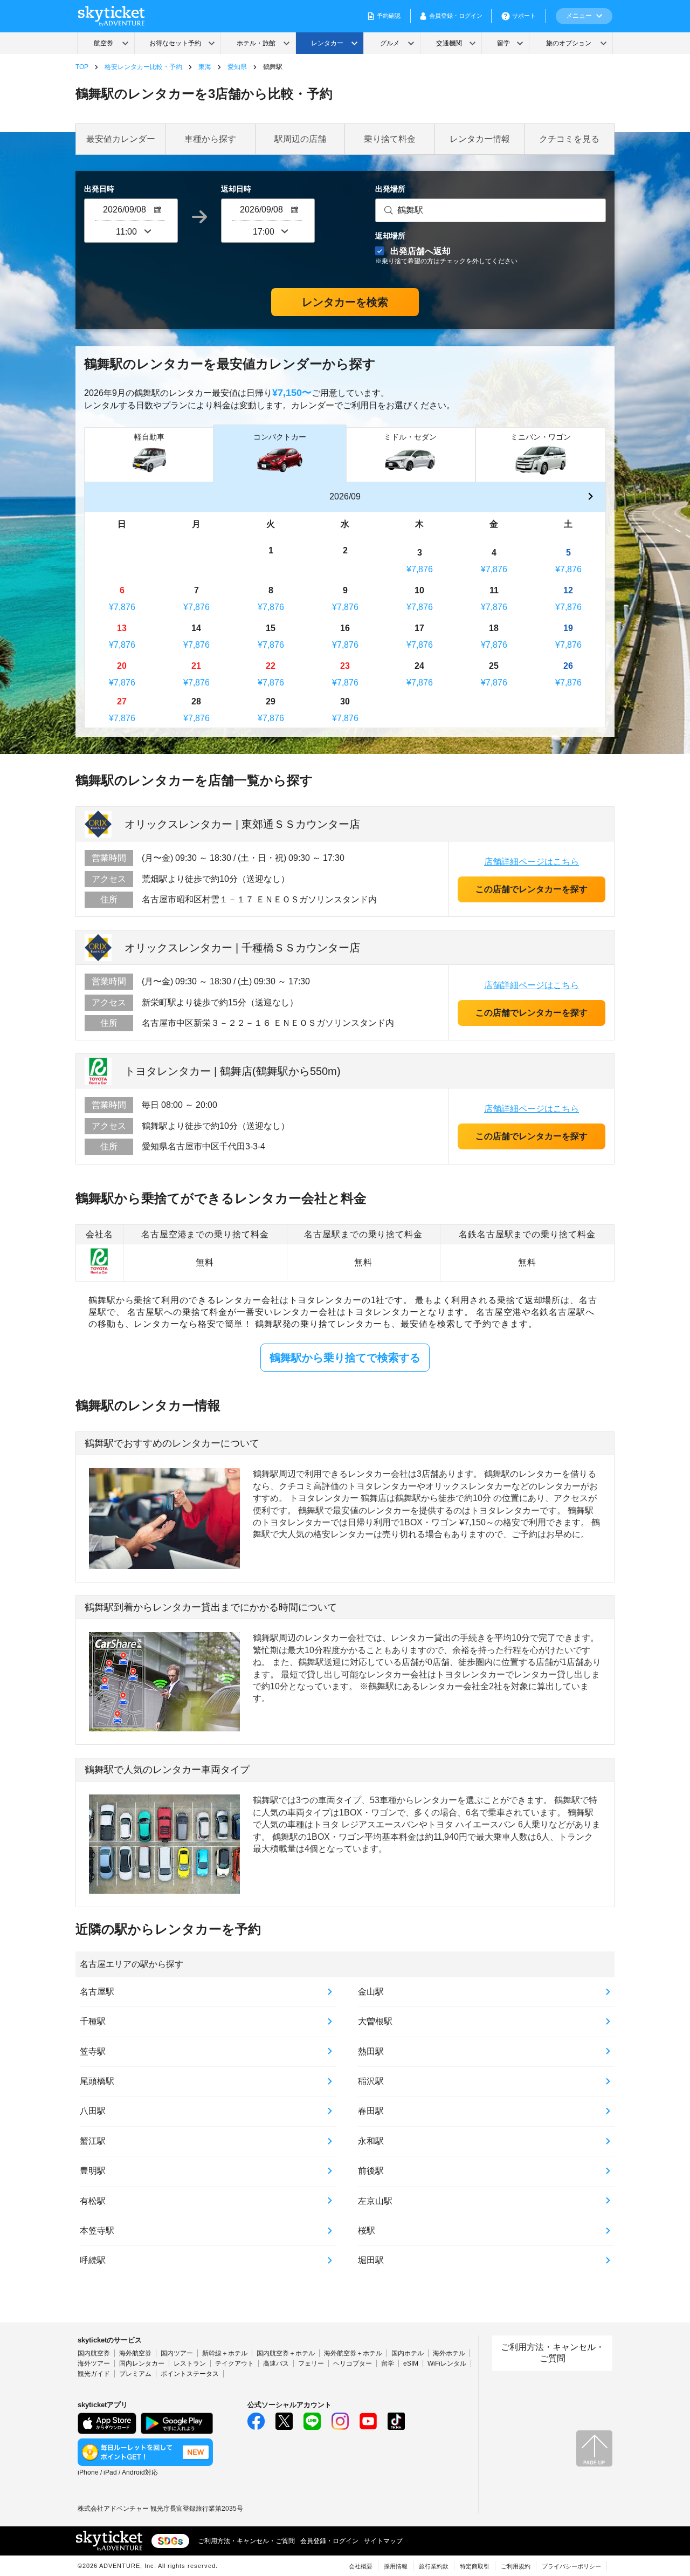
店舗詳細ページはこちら (532, 862)
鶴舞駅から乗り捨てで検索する (345, 1358)
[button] (590, 497)
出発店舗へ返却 (446, 255)
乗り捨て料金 (390, 139)
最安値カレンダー (121, 139)
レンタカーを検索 (345, 302)
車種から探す (210, 139)
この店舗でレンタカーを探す (532, 889)
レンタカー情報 (480, 139)
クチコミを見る (569, 139)
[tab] (149, 454)
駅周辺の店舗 (300, 139)
